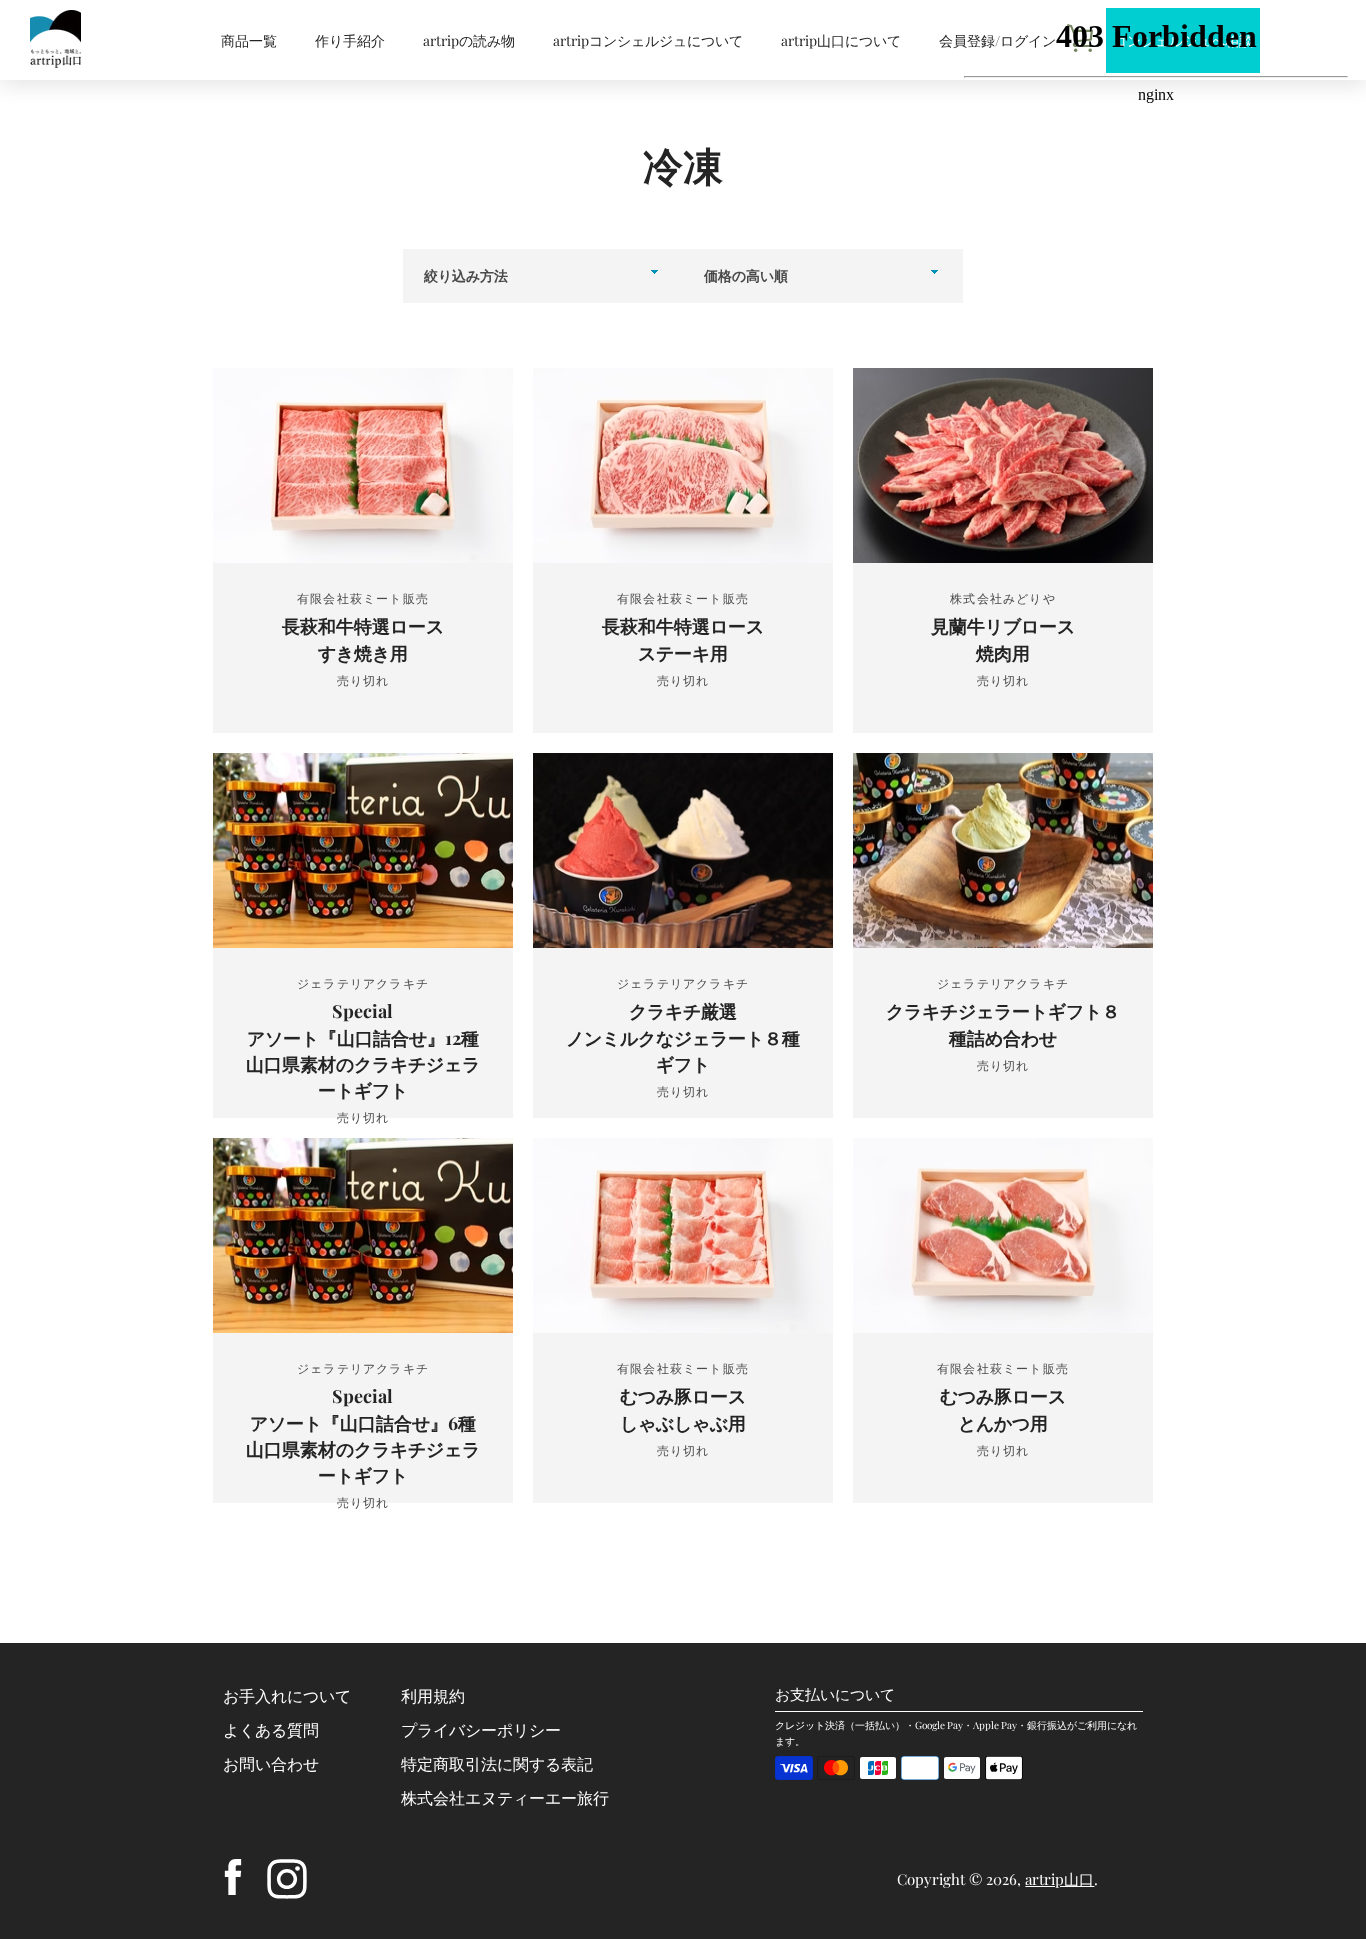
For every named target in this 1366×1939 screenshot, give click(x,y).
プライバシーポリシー (481, 1729)
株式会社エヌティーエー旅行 (505, 1797)
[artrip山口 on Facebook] (233, 1876)
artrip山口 (1059, 1879)
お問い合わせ (271, 1763)
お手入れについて (287, 1695)
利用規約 (433, 1695)
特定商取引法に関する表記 (497, 1763)
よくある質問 (271, 1729)
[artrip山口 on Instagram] (287, 1876)
